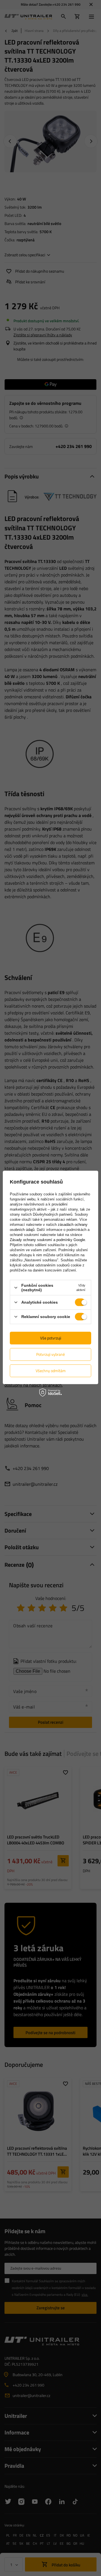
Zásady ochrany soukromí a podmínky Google (47, 1240)
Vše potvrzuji (51, 1338)
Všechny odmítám (51, 1371)
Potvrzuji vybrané (50, 1354)
